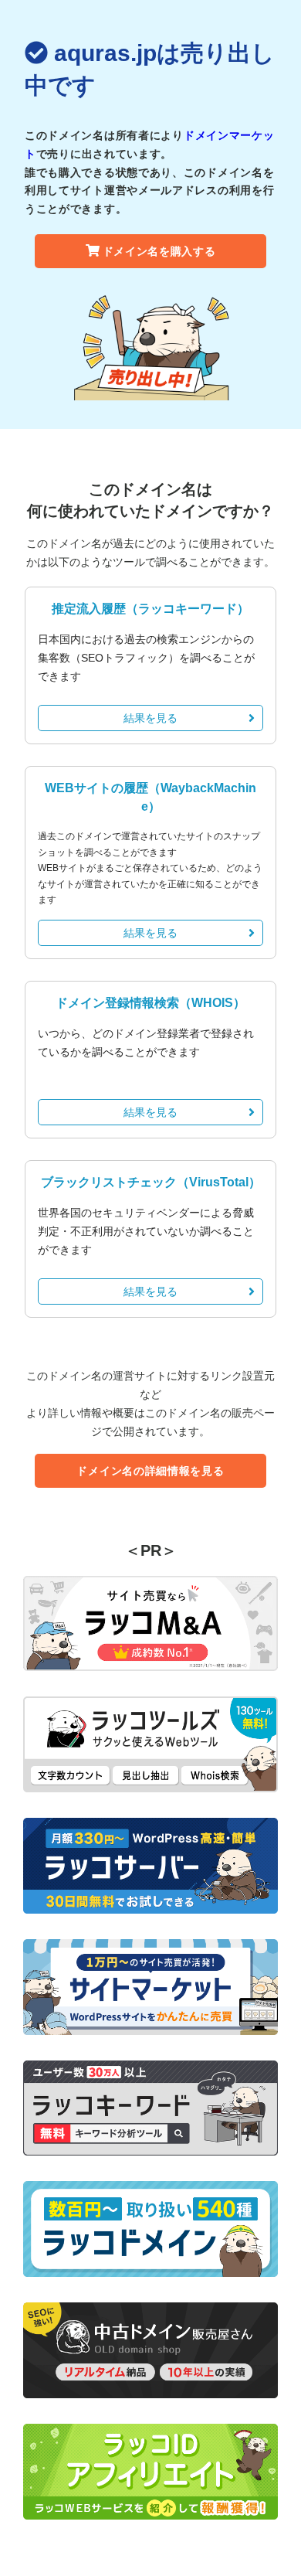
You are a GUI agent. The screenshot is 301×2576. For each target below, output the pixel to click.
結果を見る (150, 718)
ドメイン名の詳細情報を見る (150, 1471)
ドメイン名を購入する (159, 251)
